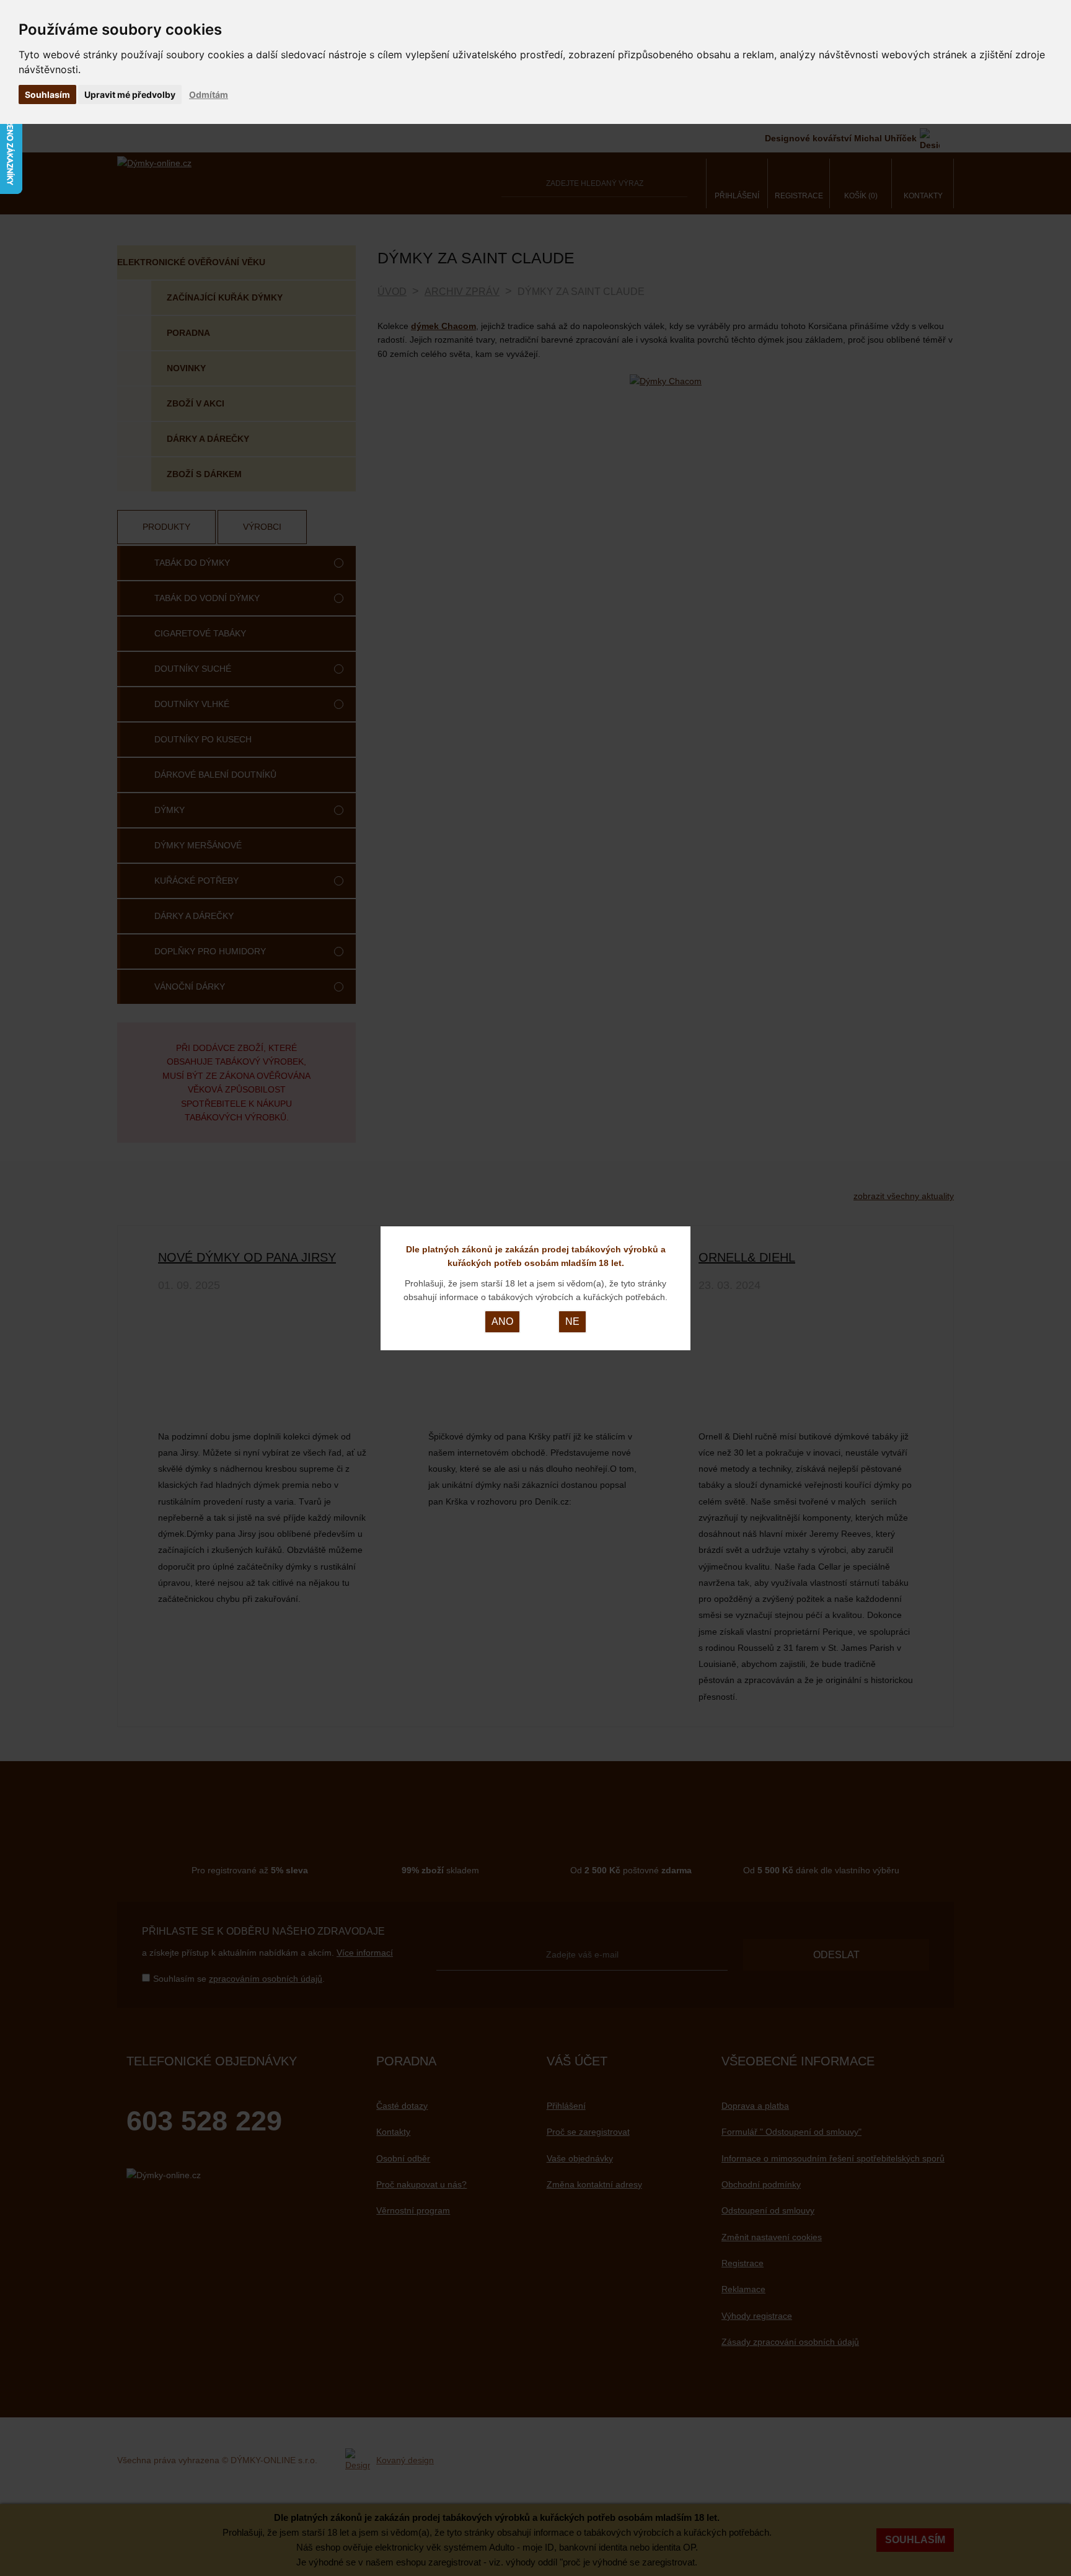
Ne (572, 1321)
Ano (502, 1321)
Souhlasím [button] (47, 95)
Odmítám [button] (209, 95)
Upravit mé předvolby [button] (130, 95)
